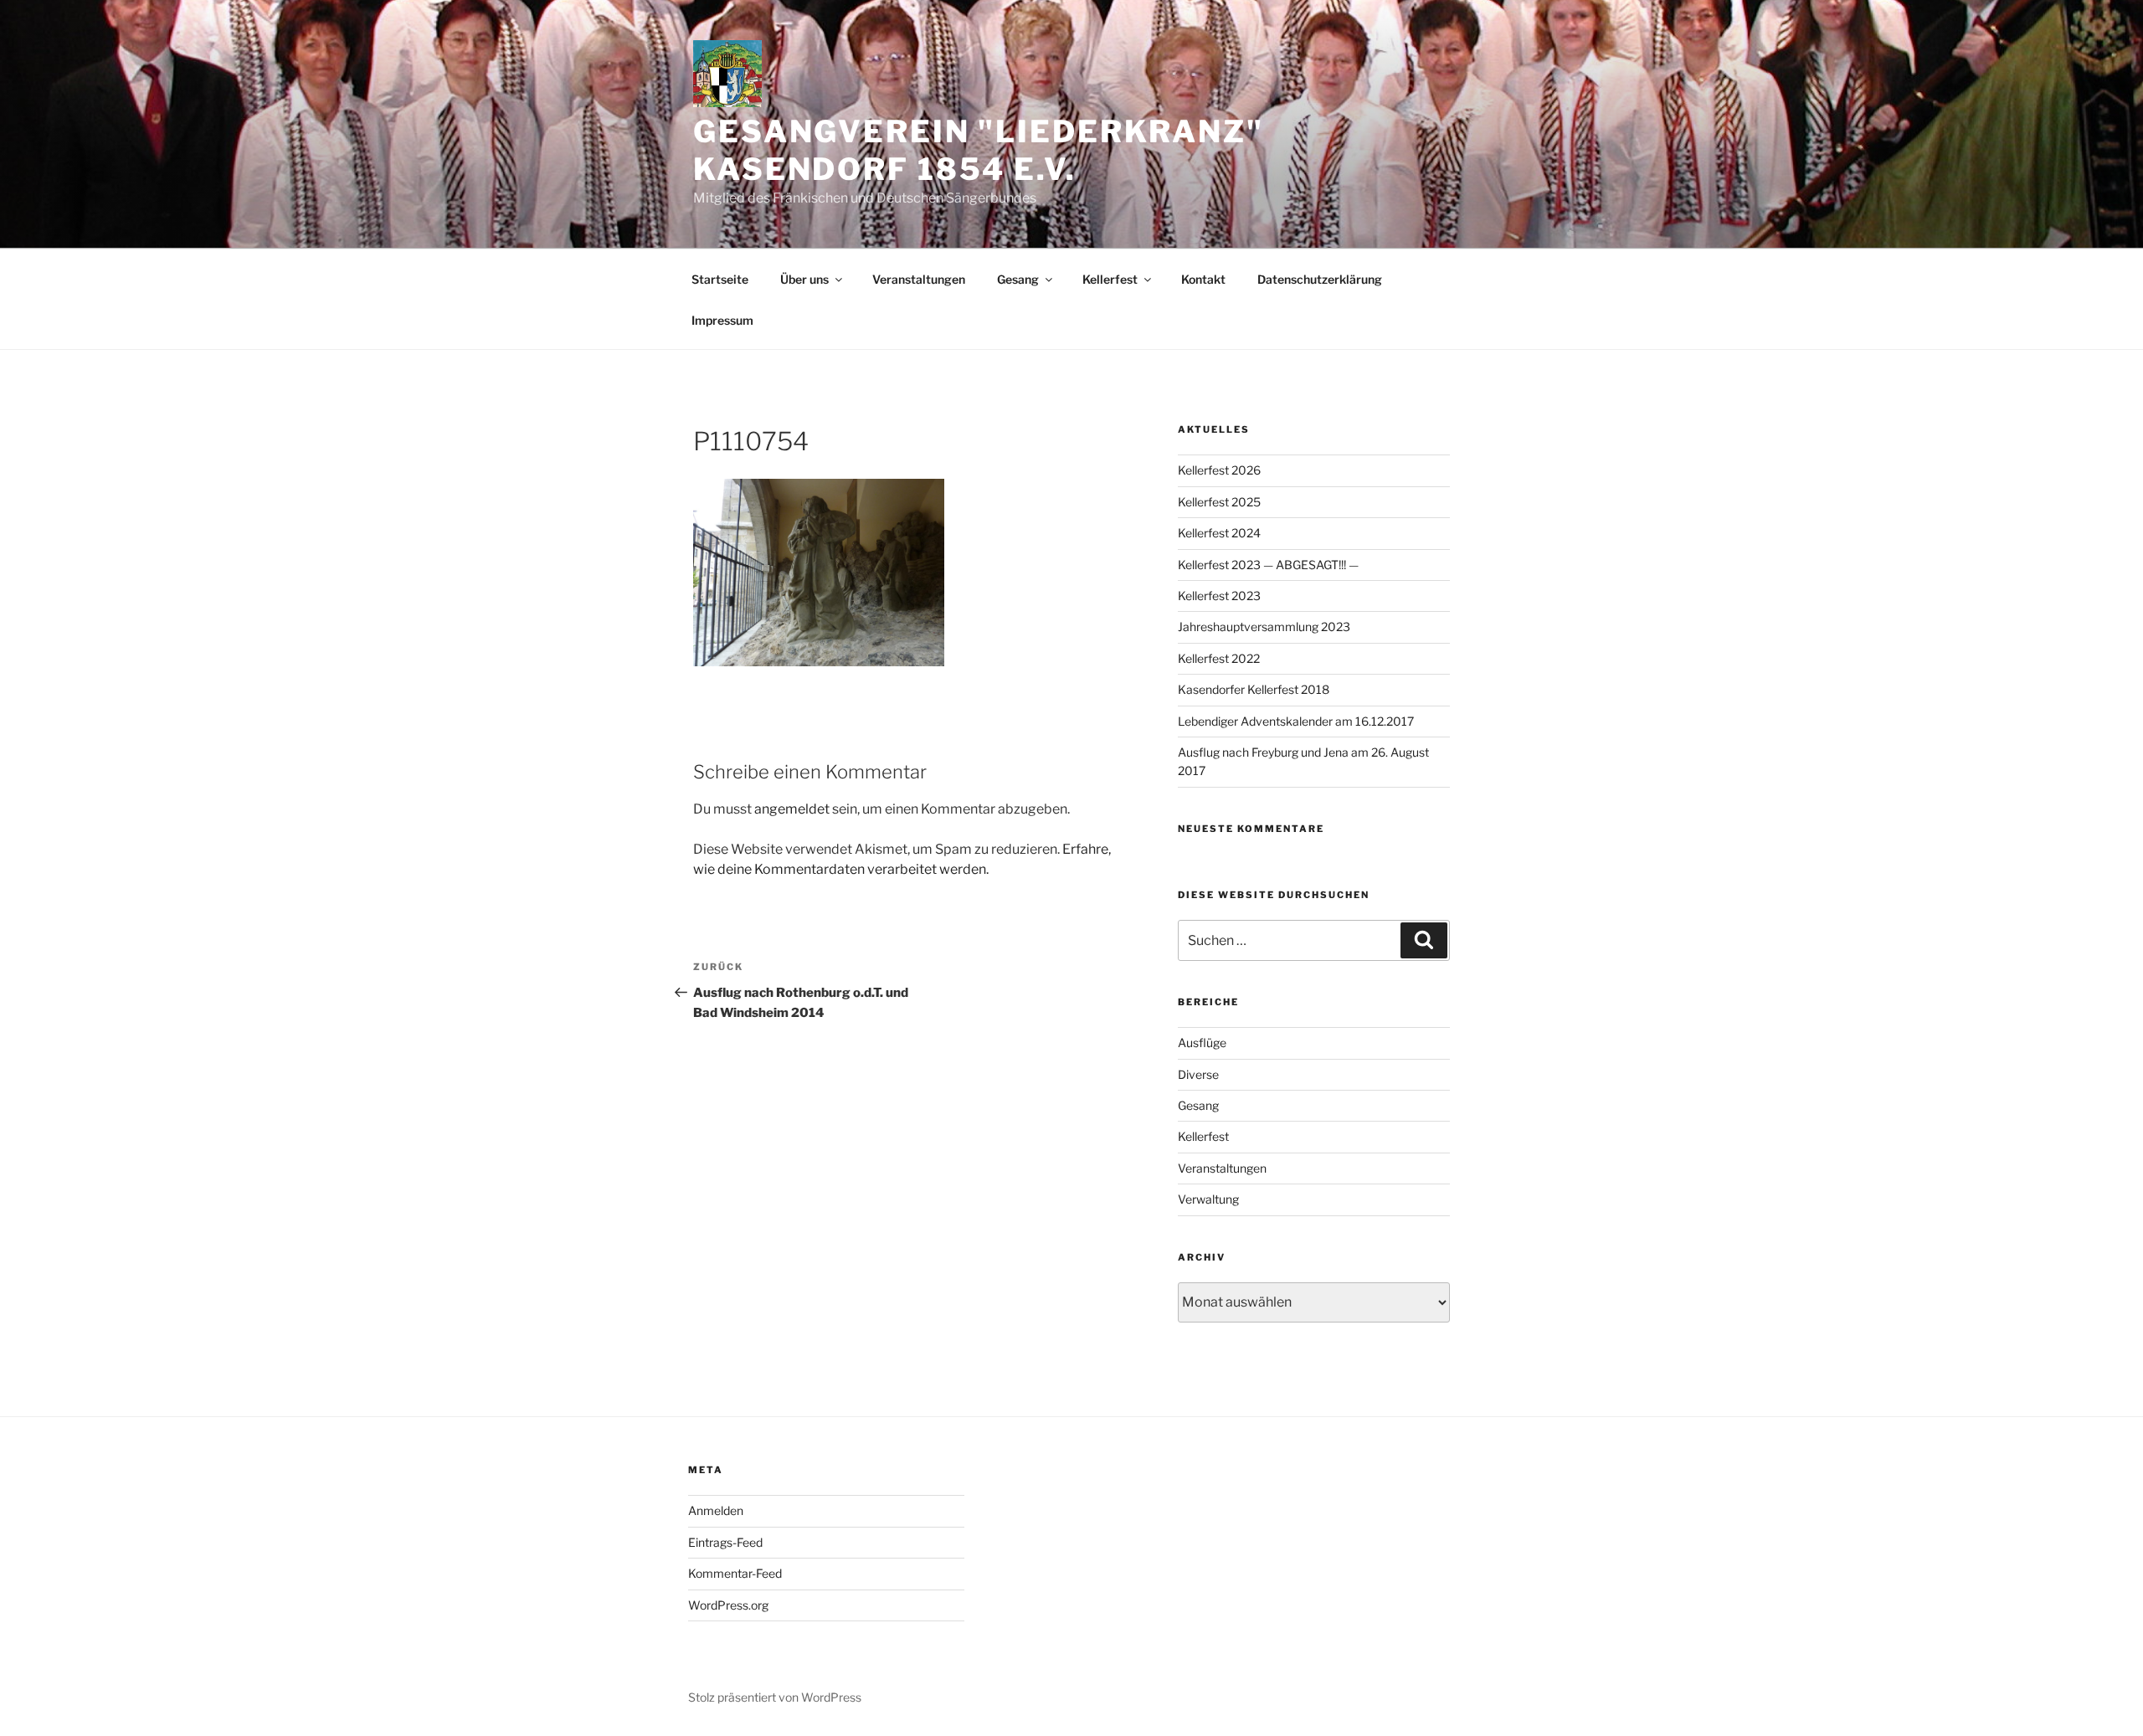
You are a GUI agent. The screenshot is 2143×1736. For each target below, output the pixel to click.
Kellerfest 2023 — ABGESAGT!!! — (1268, 565)
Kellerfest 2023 (1219, 596)
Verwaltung (1208, 1199)
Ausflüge (1202, 1043)
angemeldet (792, 809)
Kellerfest (1110, 279)
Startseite (720, 279)
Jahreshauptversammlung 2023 (1264, 627)
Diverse (1198, 1074)
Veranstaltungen (919, 279)
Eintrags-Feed (725, 1542)
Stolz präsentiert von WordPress (775, 1697)
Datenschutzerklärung (1320, 279)
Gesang (1018, 279)
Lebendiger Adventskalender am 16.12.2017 (1296, 721)
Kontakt (1203, 279)
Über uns (804, 279)
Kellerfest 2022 (1219, 658)
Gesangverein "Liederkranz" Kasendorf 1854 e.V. (979, 150)
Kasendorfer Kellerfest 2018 (1254, 689)
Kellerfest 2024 (1219, 533)
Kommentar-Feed (735, 1573)
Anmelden (716, 1510)
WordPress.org (728, 1605)
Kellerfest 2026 (1219, 470)
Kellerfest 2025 (1219, 502)
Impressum (722, 320)
